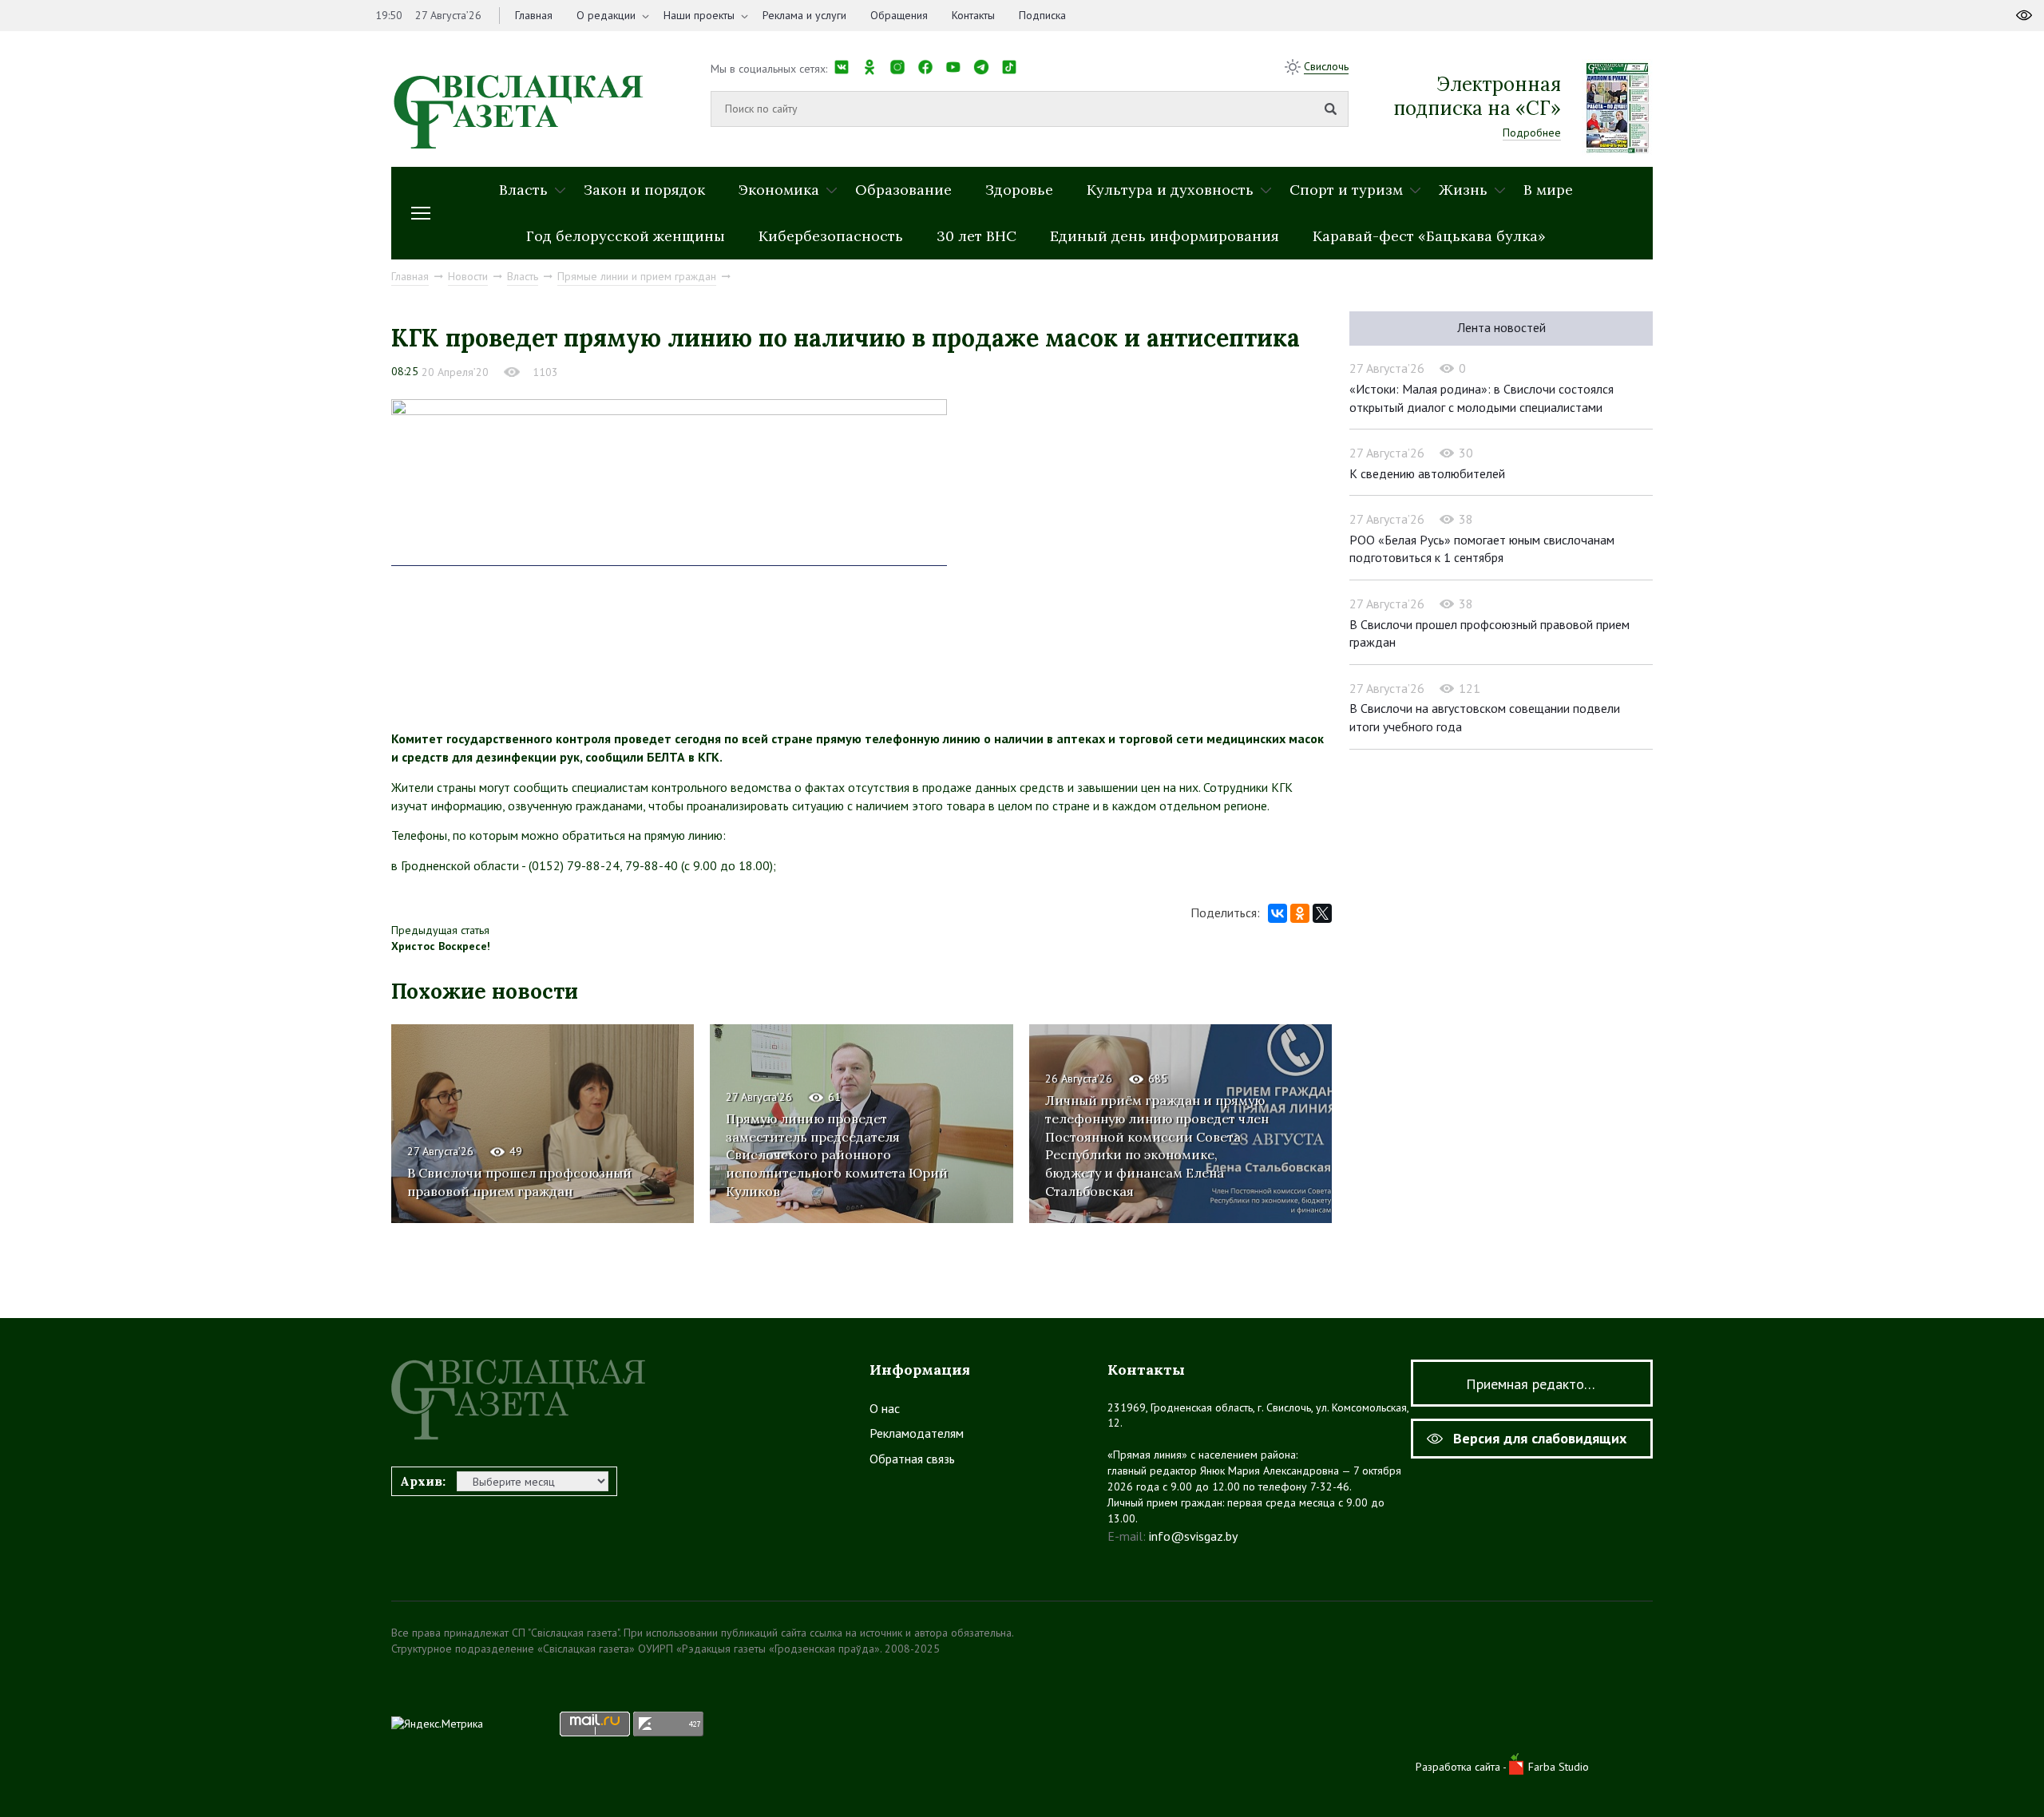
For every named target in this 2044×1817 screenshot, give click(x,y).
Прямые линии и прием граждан (637, 276)
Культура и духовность (1170, 190)
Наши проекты (699, 15)
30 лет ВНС (976, 236)
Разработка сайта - (1462, 1767)
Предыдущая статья (440, 930)
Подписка (1042, 15)
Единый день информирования (1165, 236)
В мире (1548, 190)
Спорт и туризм (1346, 190)
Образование (903, 190)
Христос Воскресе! (441, 946)
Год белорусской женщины (626, 236)
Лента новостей (1501, 327)
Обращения (899, 15)
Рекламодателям (917, 1433)
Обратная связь (912, 1459)
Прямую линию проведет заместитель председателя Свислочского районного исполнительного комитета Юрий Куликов (837, 1155)
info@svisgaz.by (1193, 1536)
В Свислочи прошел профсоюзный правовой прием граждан (519, 1182)
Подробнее (1532, 133)
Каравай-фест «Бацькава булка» (1429, 236)
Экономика (779, 190)
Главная (534, 15)
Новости (468, 276)
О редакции (606, 15)
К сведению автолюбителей (1427, 473)
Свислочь (1326, 66)
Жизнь (1463, 190)
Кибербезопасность (831, 236)
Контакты (973, 15)
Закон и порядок (644, 190)
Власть (523, 190)
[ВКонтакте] (1277, 913)
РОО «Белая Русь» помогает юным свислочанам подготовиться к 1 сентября (1482, 549)
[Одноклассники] (1300, 913)
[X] (1322, 913)
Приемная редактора (1532, 1384)
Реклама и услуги (804, 15)
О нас (885, 1408)
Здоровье (1019, 190)
